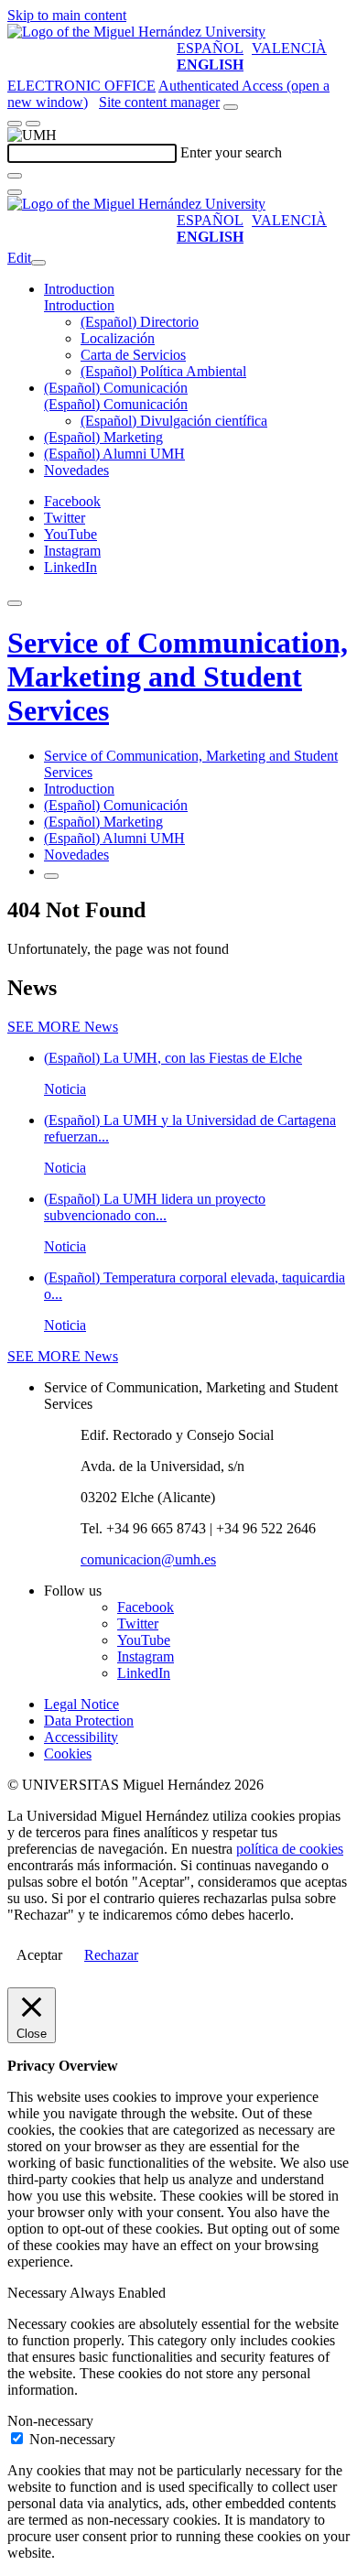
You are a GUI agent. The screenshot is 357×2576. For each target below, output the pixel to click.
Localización (118, 338)
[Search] (15, 176)
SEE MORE (63, 1027)
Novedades (76, 470)
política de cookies (290, 1849)
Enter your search (231, 152)
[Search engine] (231, 107)
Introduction (79, 289)
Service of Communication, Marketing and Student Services (178, 676)
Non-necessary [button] (50, 2421)
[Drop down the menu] (33, 124)
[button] (79, 305)
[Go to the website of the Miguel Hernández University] (136, 32)
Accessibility (81, 1737)
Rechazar (111, 1955)
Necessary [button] (38, 2293)
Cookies (68, 1753)
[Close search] (15, 192)
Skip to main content (67, 15)
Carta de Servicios (133, 355)
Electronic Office (81, 86)
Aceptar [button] (39, 1955)
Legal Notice (81, 1704)
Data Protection (89, 1721)
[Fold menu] (38, 263)
